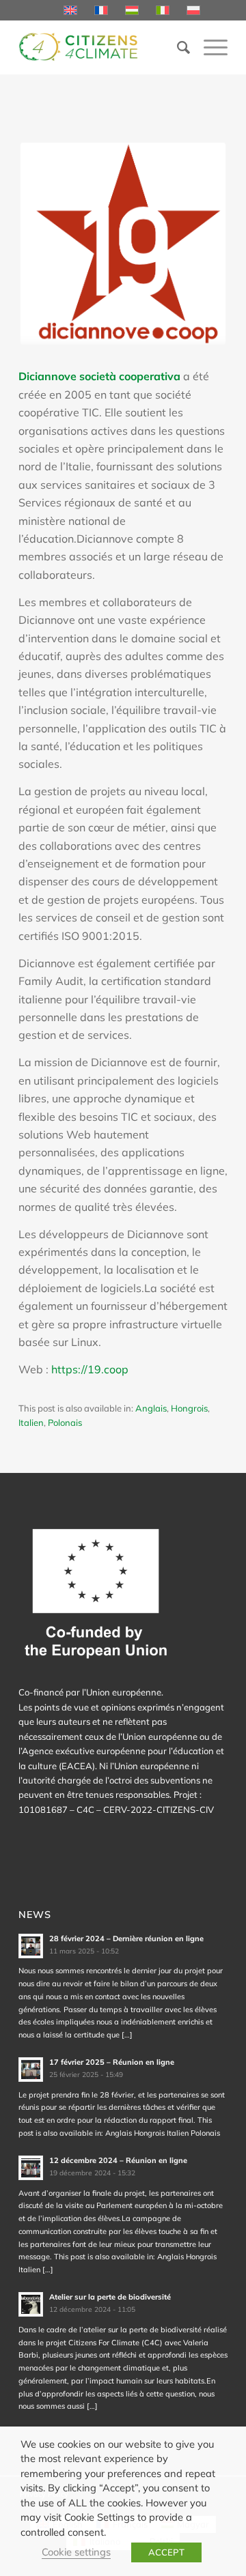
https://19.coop (90, 1369)
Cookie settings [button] (76, 2552)
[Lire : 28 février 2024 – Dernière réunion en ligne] (31, 1946)
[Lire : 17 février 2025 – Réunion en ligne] (31, 2070)
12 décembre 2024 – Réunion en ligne (118, 2160)
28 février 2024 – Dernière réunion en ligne (126, 1938)
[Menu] (209, 47)
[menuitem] (177, 47)
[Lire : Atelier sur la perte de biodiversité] (31, 2304)
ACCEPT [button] (166, 2552)
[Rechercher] (177, 47)
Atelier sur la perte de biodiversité (110, 2297)
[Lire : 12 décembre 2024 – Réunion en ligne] (31, 2168)
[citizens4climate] (102, 47)
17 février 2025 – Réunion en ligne (112, 2062)
